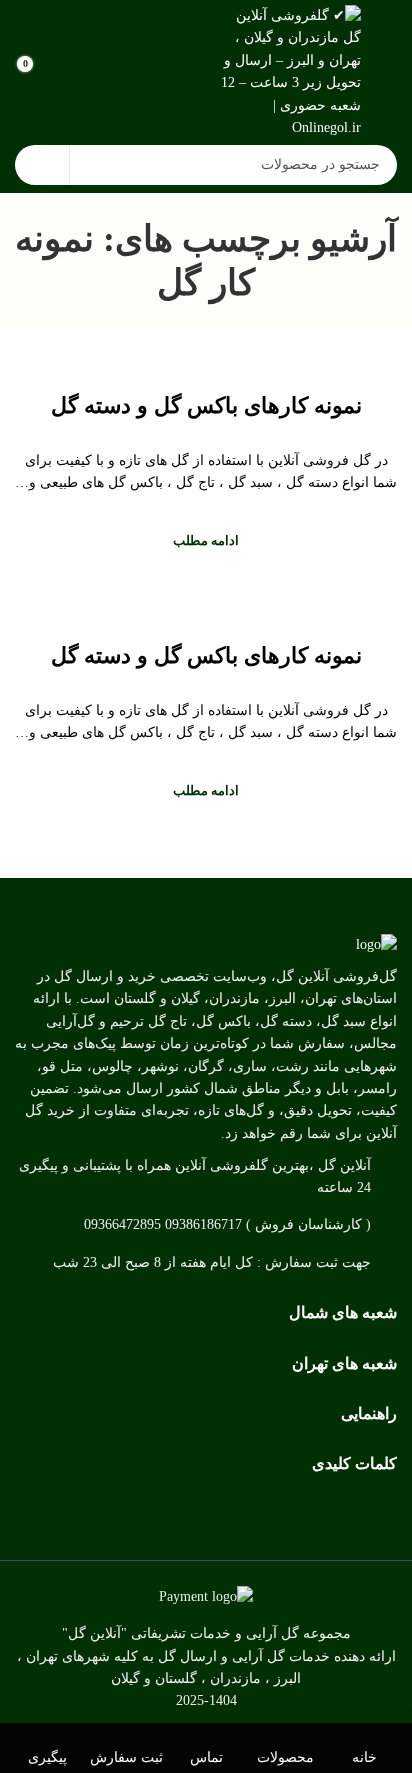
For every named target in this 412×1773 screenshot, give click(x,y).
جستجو (42, 165)
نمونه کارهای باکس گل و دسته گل (206, 405)
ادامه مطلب (206, 540)
